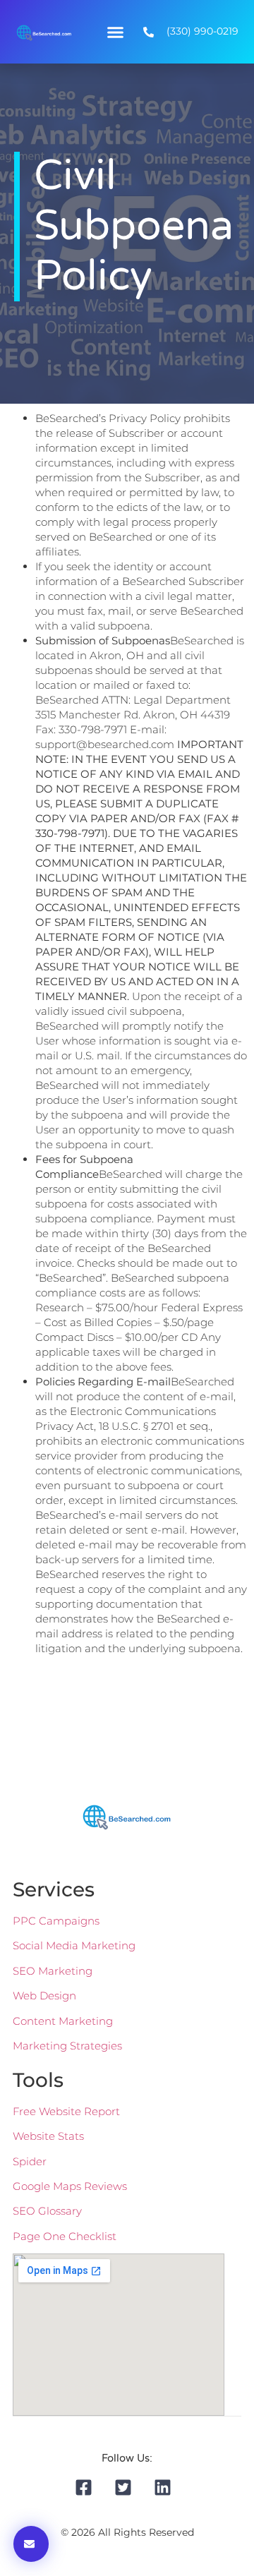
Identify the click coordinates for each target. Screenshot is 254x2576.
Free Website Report (66, 2111)
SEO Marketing (53, 1971)
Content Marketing (63, 2021)
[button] (116, 32)
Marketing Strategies (67, 2046)
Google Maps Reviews (70, 2186)
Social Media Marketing (74, 1945)
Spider (30, 2161)
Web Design (44, 1996)
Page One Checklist (65, 2236)
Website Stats (48, 2136)
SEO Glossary (47, 2211)
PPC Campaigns (56, 1921)
